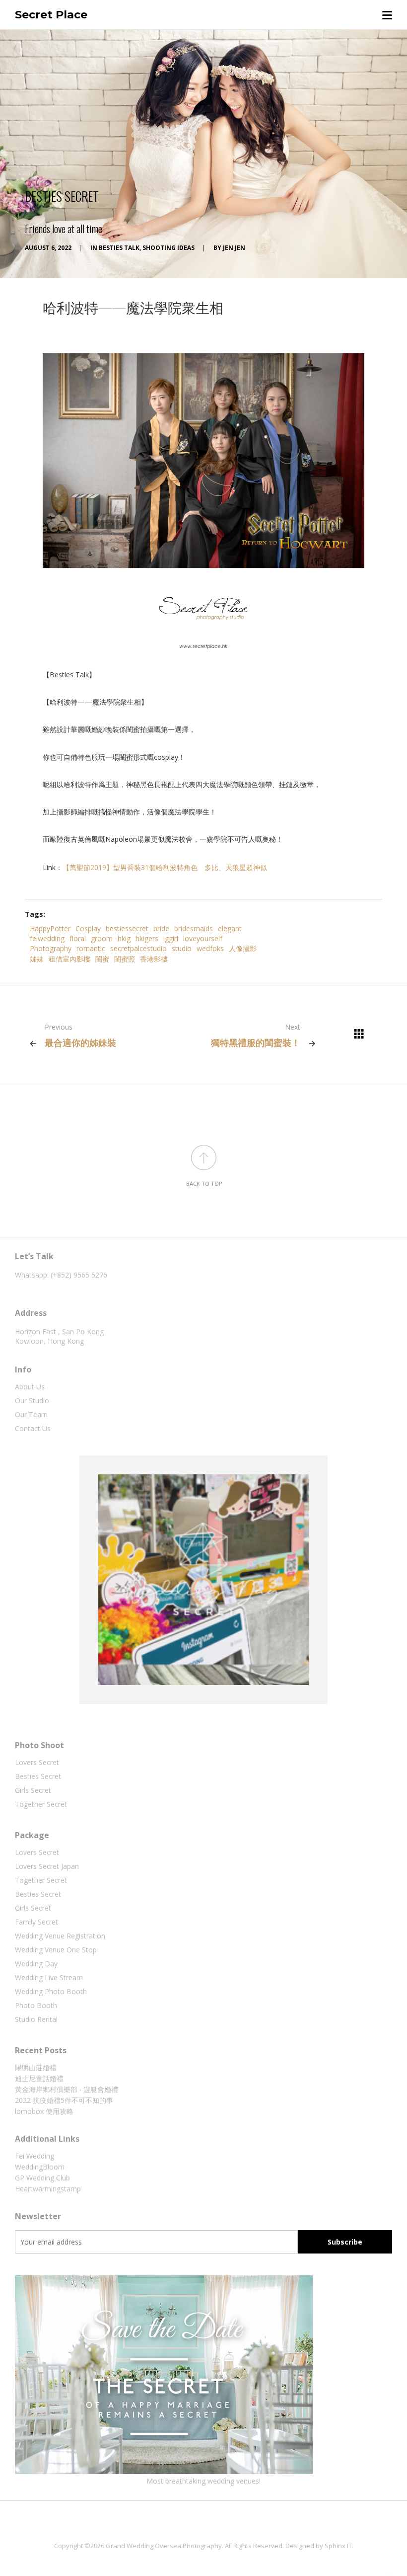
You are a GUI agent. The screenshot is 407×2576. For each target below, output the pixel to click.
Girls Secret (33, 1790)
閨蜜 (102, 959)
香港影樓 (154, 959)
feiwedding (47, 938)
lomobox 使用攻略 (44, 2111)
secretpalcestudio (138, 948)
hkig (124, 938)
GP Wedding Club (42, 2178)
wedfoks (210, 948)
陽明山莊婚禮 (36, 2067)
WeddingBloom (40, 2167)
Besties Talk (119, 248)
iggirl (171, 938)
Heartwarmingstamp (48, 2189)
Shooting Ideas (169, 248)
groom (102, 938)
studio (182, 948)
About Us (30, 1387)
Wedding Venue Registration (60, 1936)
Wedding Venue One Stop (56, 1950)
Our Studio (32, 1401)
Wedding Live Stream (49, 1977)
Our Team (31, 1414)
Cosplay (88, 928)
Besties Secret (38, 1776)
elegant (230, 928)
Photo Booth (36, 2005)
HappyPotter (50, 928)
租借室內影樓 (69, 959)
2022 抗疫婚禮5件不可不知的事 (64, 2100)
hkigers (147, 938)
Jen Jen (234, 248)
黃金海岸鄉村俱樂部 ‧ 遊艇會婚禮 (67, 2089)
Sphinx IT (338, 2546)
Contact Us (33, 1428)
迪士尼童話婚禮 (39, 2078)
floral (78, 938)
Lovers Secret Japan (47, 1866)
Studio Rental (36, 2019)
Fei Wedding (34, 2156)
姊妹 (37, 959)
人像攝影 (243, 948)
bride (161, 928)
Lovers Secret (37, 1762)
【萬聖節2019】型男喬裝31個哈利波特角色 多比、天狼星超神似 (165, 867)
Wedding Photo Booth (51, 1991)
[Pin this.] (367, 914)
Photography (51, 948)
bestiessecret (127, 928)
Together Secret (41, 1804)
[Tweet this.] (338, 914)
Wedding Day (36, 1964)
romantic (91, 948)
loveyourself (203, 938)
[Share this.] (308, 914)
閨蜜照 (125, 959)
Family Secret (36, 1922)
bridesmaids (194, 928)
